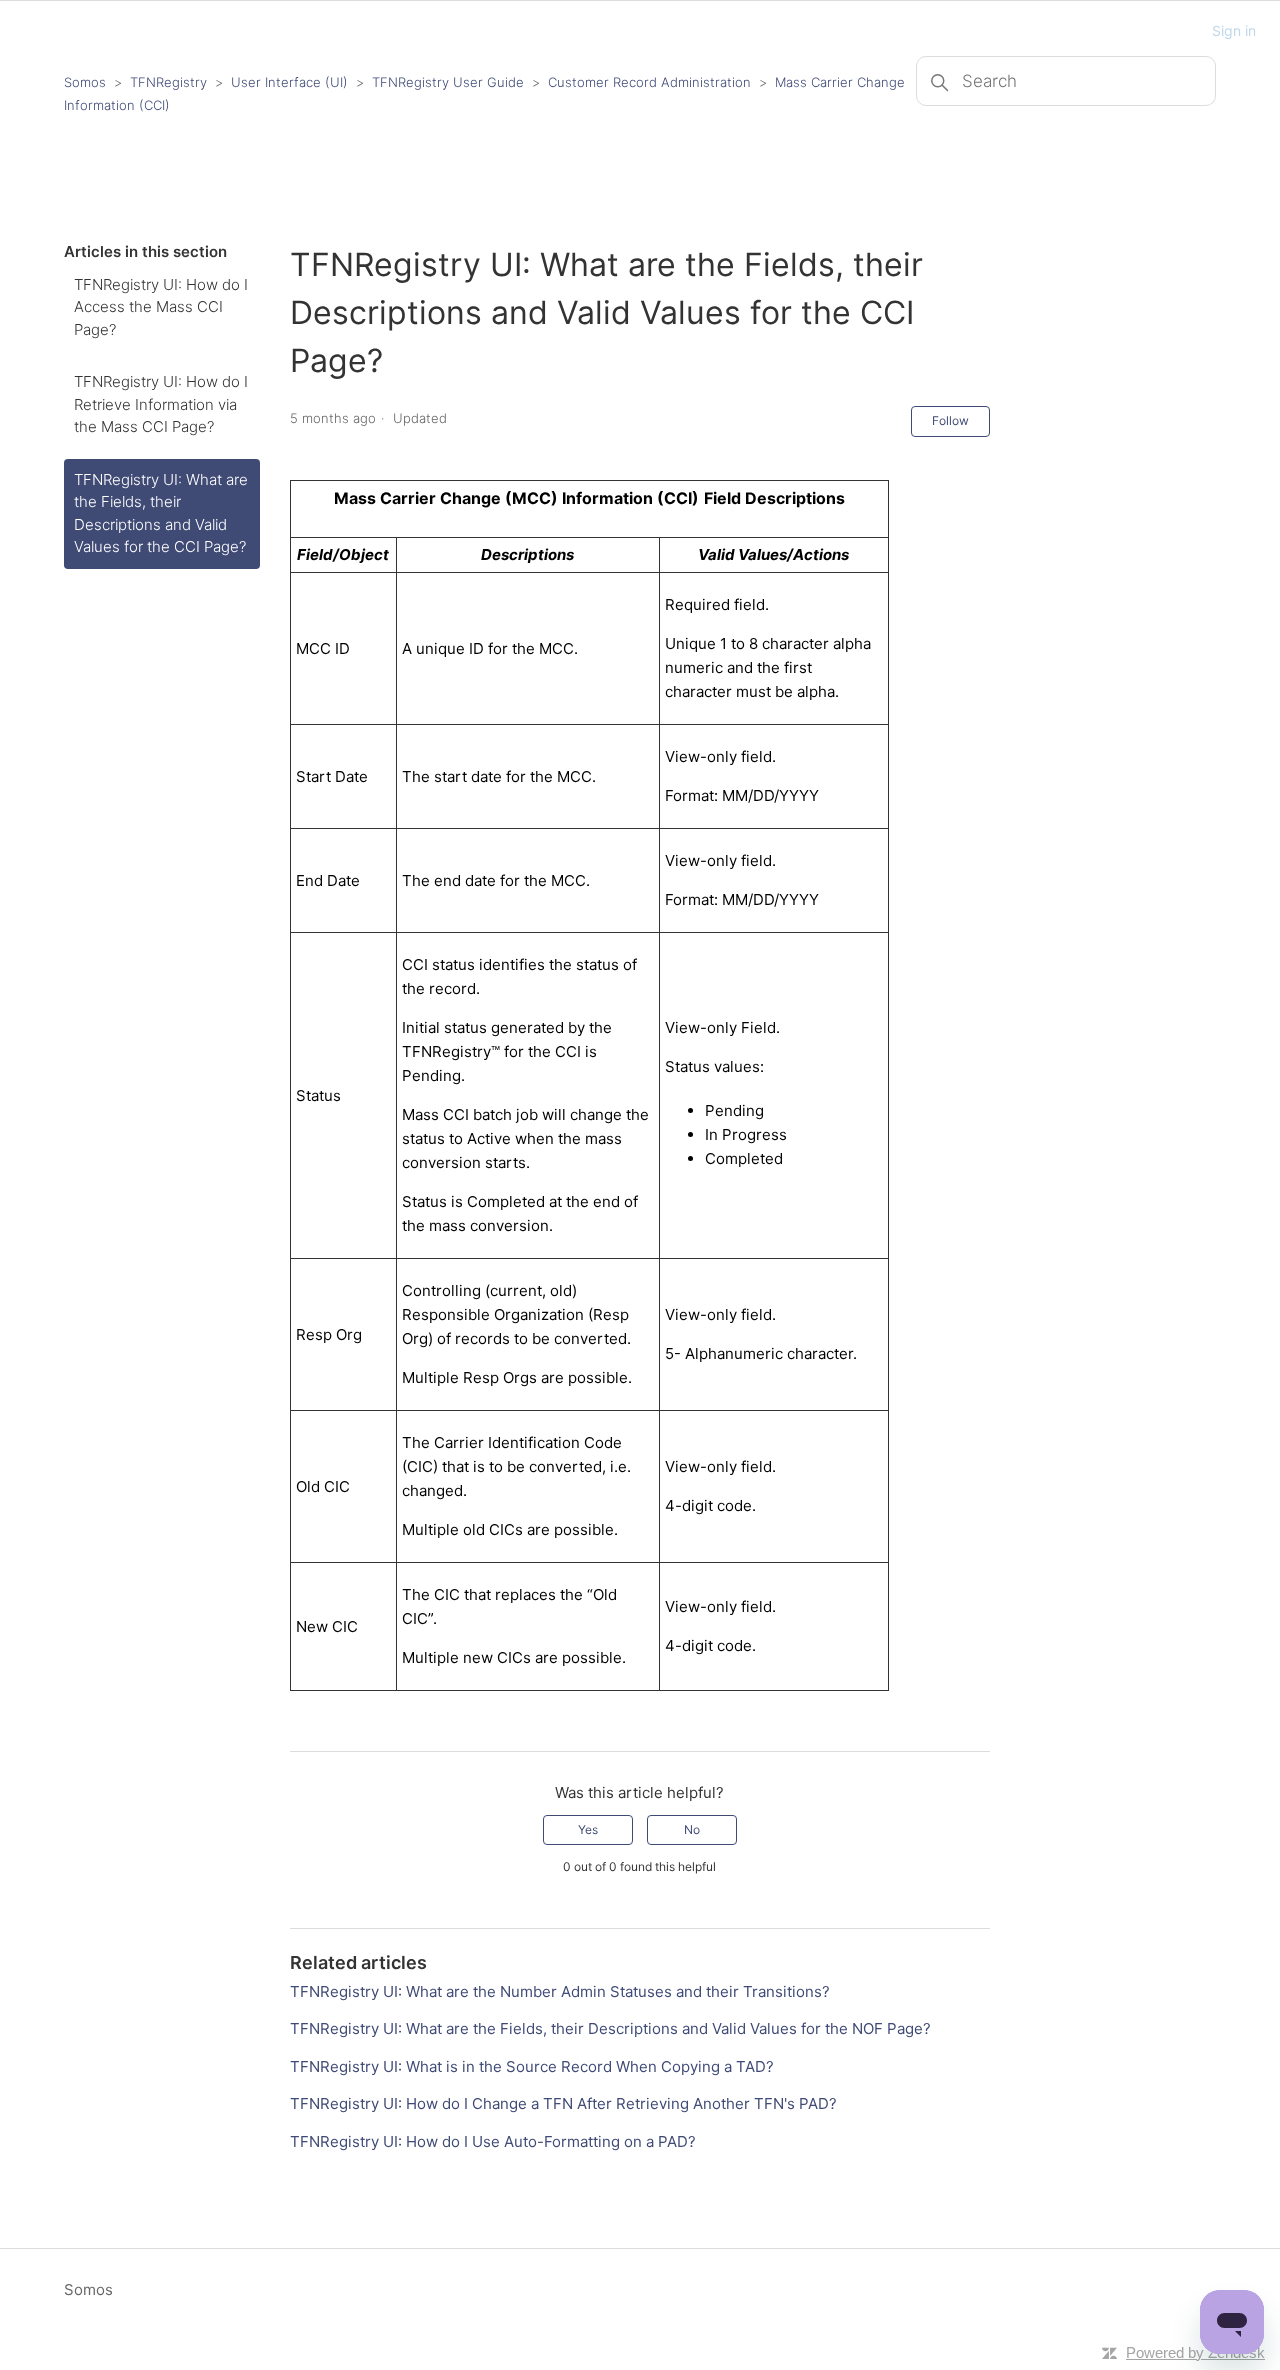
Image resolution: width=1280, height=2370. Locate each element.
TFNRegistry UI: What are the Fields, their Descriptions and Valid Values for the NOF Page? (610, 2028)
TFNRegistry (170, 82)
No (692, 1829)
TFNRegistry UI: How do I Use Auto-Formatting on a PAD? (493, 2141)
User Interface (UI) (289, 82)
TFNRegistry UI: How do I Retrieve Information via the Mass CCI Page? (161, 404)
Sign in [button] (1234, 30)
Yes (588, 1829)
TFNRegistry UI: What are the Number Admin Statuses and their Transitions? (560, 1991)
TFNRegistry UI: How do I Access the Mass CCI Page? (161, 307)
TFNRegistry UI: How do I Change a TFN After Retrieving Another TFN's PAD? (563, 2103)
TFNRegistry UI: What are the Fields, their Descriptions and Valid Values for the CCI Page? (161, 513)
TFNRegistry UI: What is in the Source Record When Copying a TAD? (532, 2066)
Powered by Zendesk (1195, 2352)
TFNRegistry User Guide (448, 82)
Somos (85, 82)
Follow (950, 420)
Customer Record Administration (649, 82)
